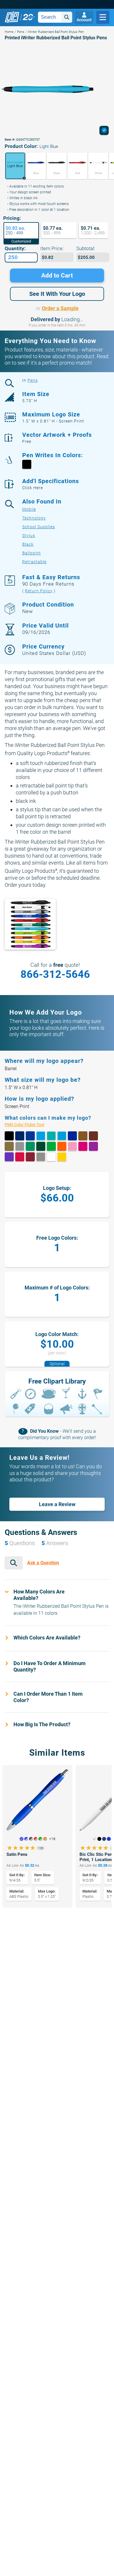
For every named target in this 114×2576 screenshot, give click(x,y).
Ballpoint (32, 553)
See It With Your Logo (57, 294)
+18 (52, 1839)
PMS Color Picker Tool (31, 1124)
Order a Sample (60, 308)
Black (28, 544)
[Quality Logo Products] (20, 17)
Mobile (29, 509)
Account (84, 20)
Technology (34, 518)
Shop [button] (103, 17)
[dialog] (104, 130)
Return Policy (39, 591)
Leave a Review (57, 1504)
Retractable (34, 562)
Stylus (29, 536)
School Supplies (39, 527)
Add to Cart (57, 275)
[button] (15, 166)
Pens (21, 32)
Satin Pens (17, 1854)
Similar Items (57, 1753)
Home (9, 32)
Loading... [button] (72, 319)
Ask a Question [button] (43, 1563)
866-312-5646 (55, 974)
